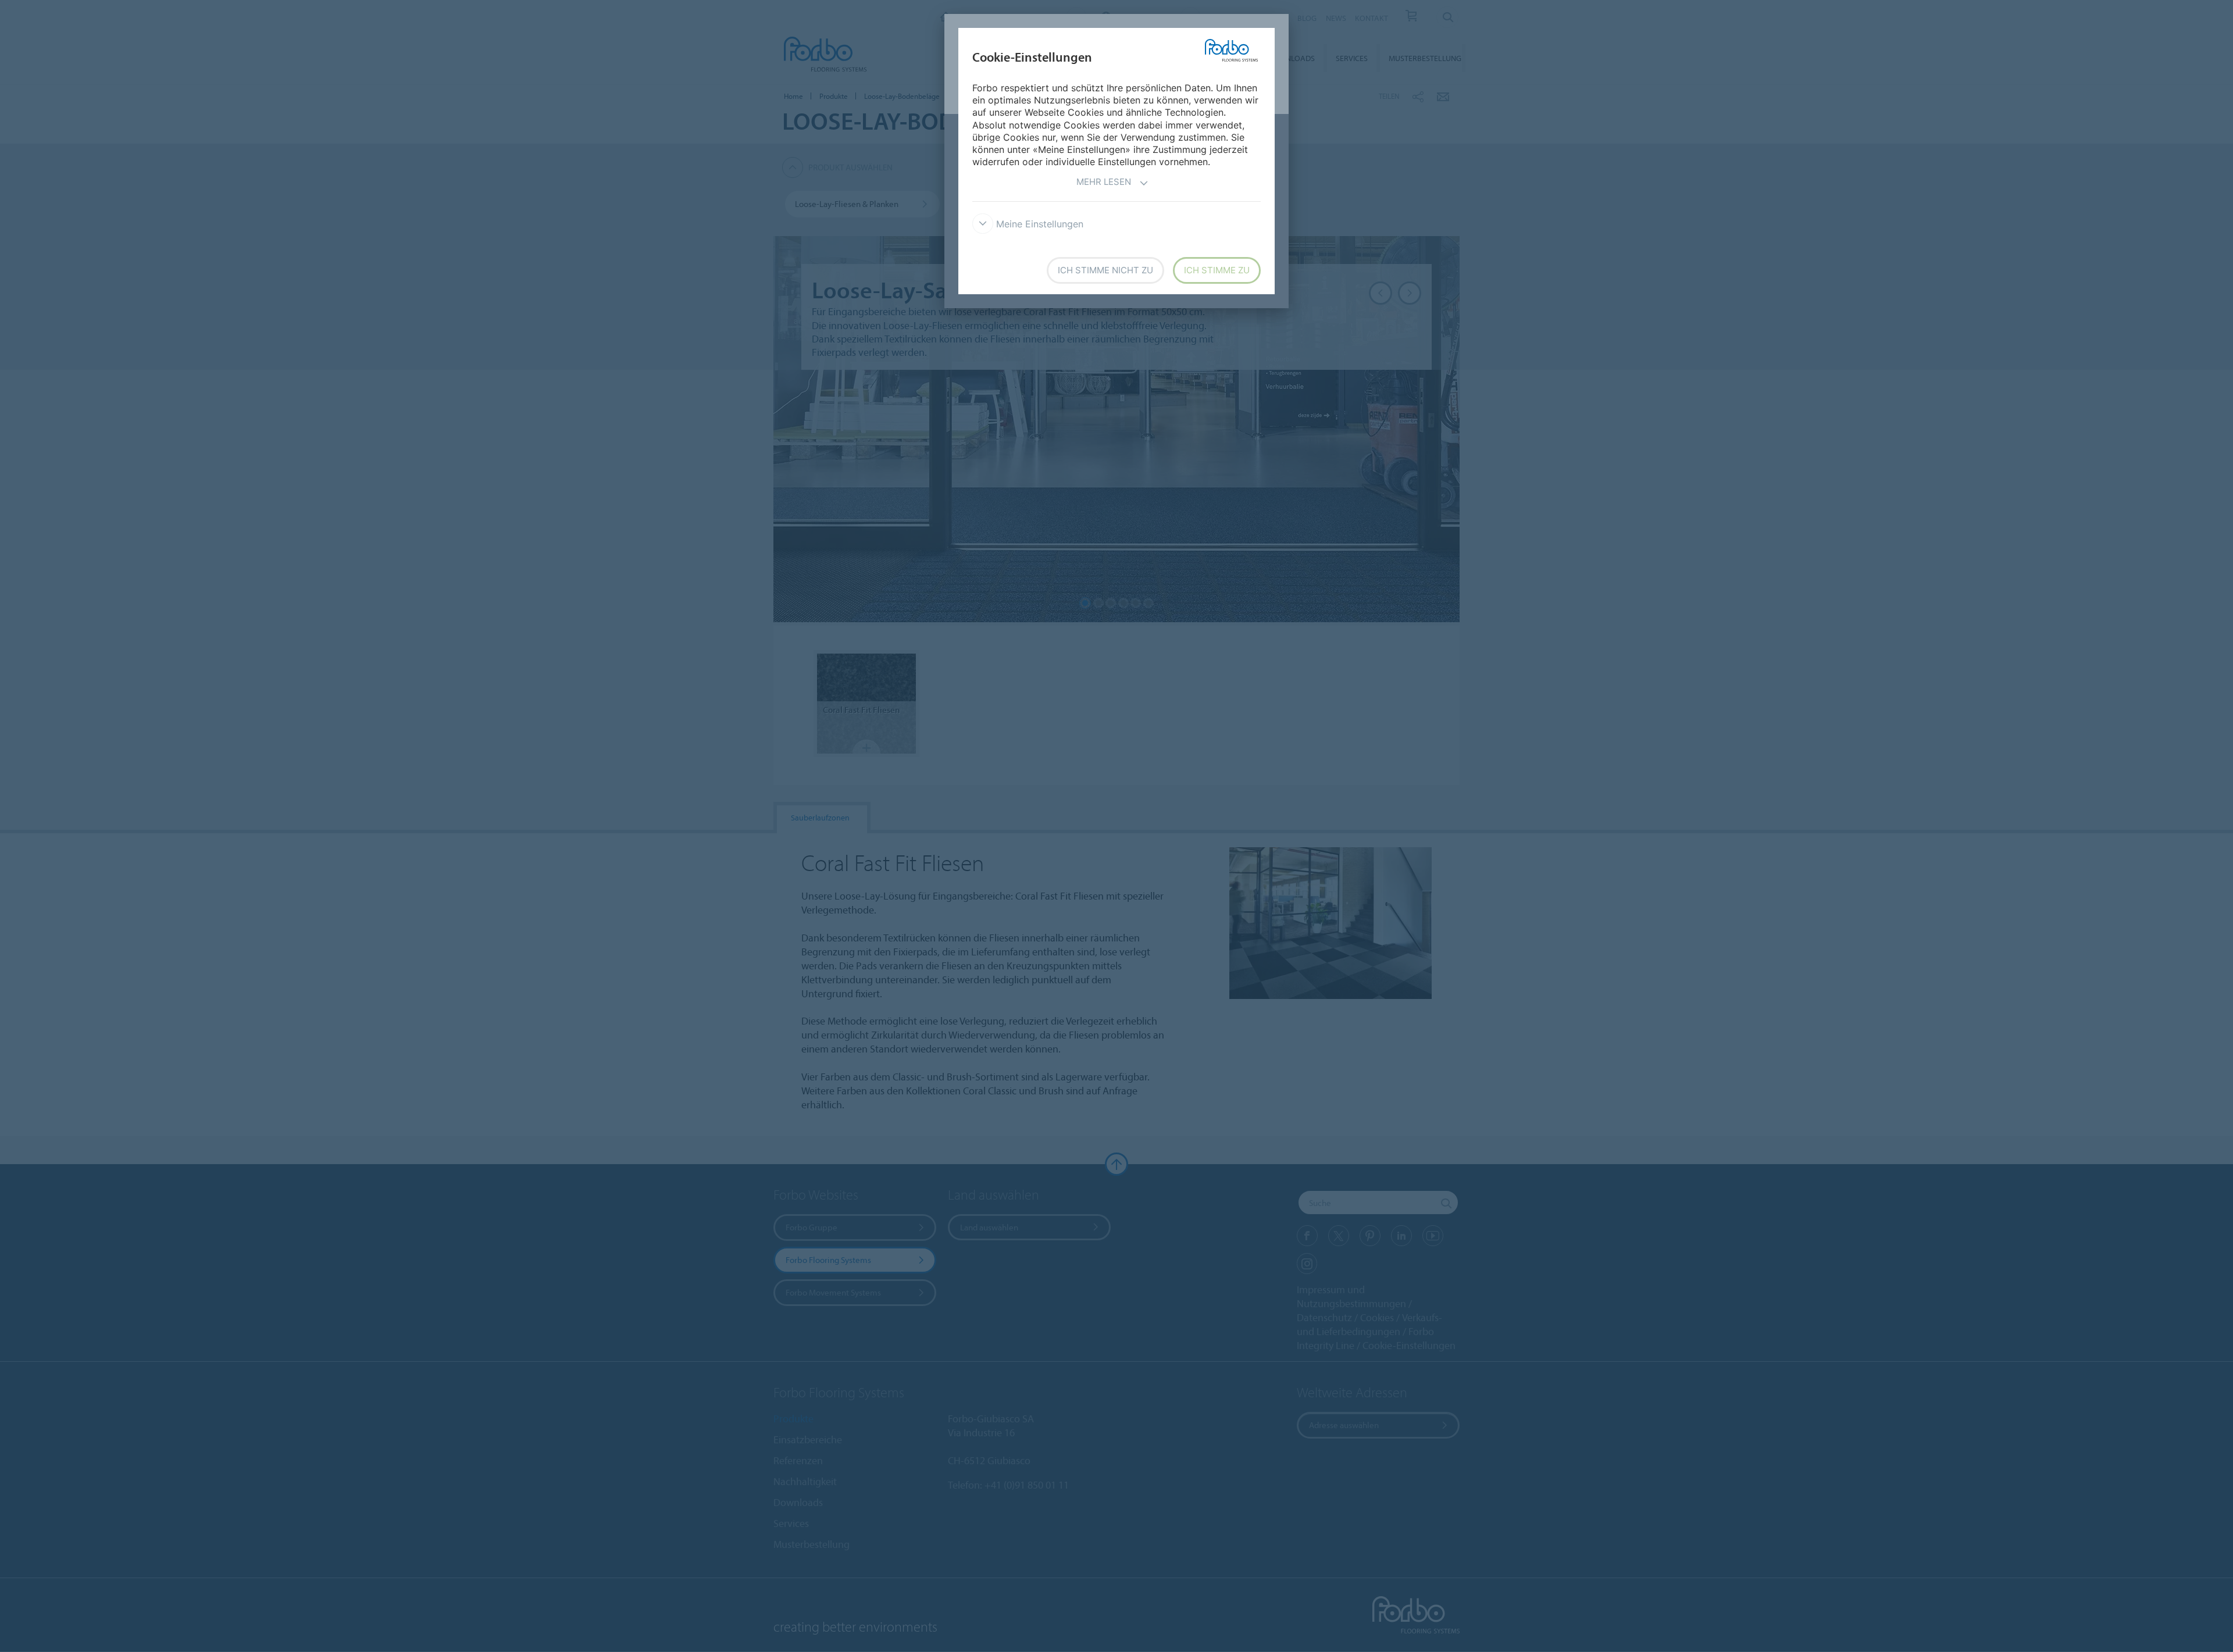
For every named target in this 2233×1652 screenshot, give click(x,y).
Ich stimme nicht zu (1105, 270)
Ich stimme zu (1217, 270)
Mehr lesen (1104, 182)
